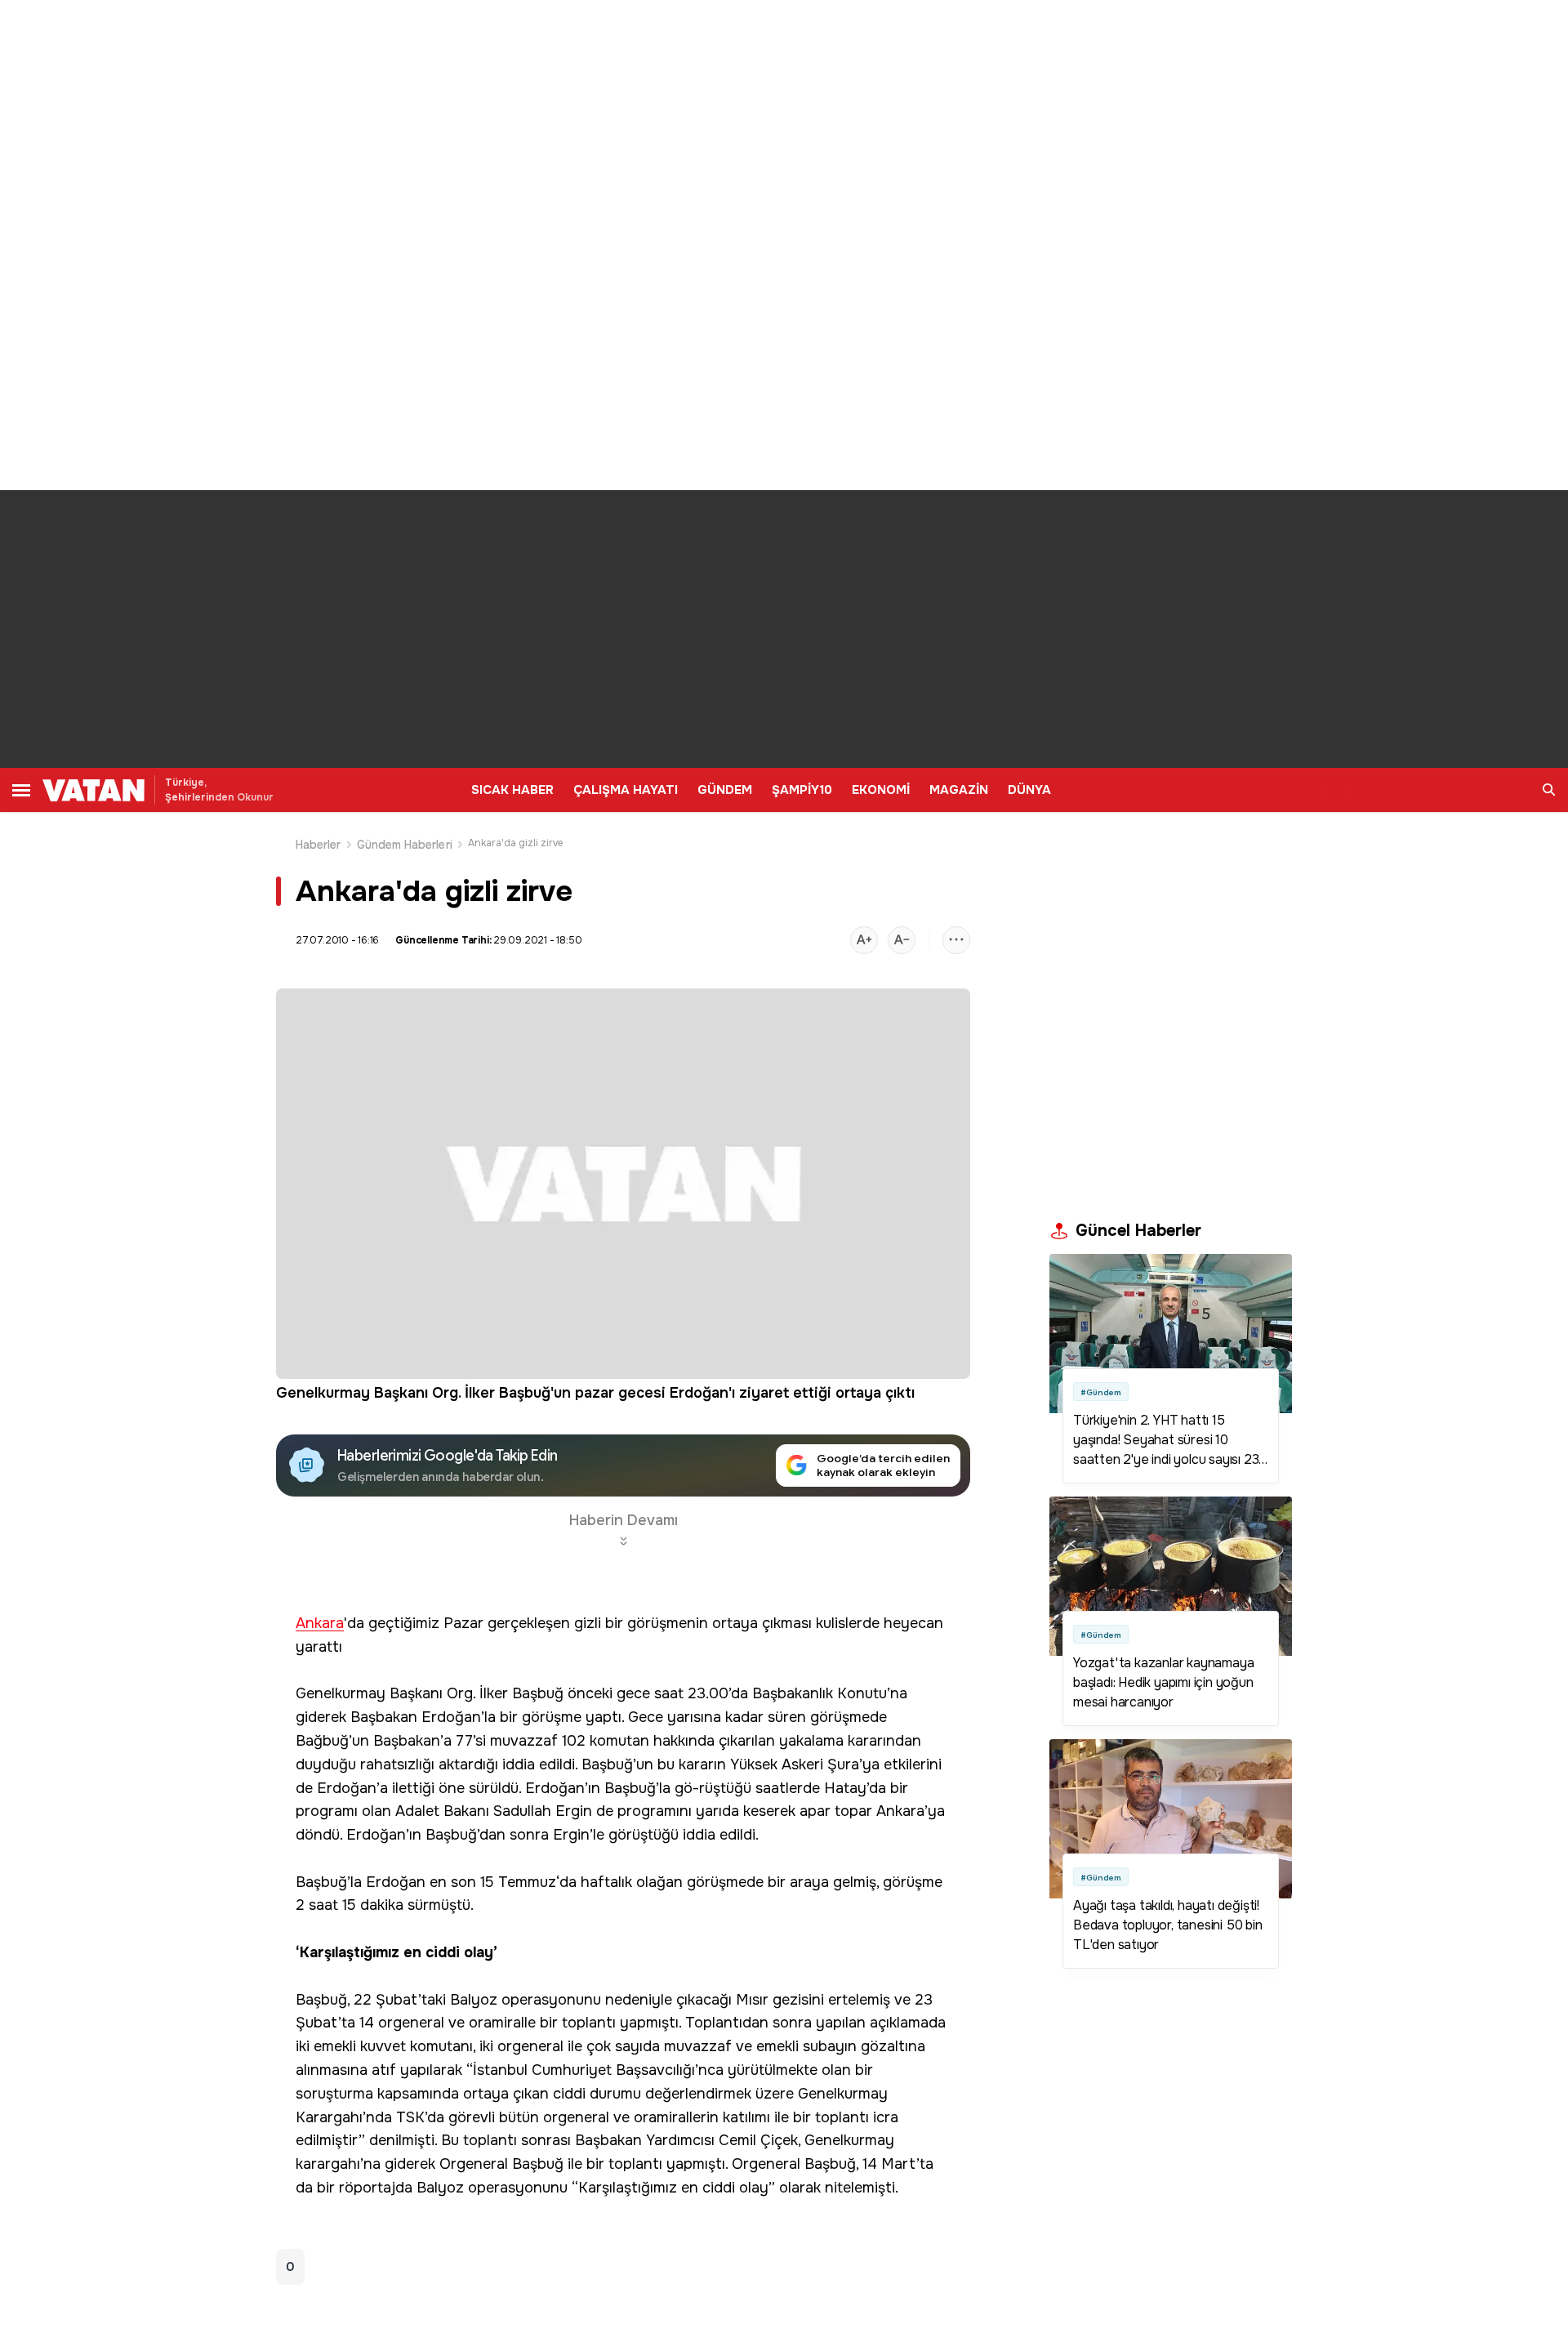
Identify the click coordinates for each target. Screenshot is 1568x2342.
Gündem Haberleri (405, 845)
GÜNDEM (725, 790)
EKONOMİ (881, 790)
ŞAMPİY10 (802, 790)
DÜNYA (1029, 790)
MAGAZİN (959, 790)
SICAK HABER (512, 790)
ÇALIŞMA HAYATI (626, 790)
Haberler (318, 845)
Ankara (320, 1624)
